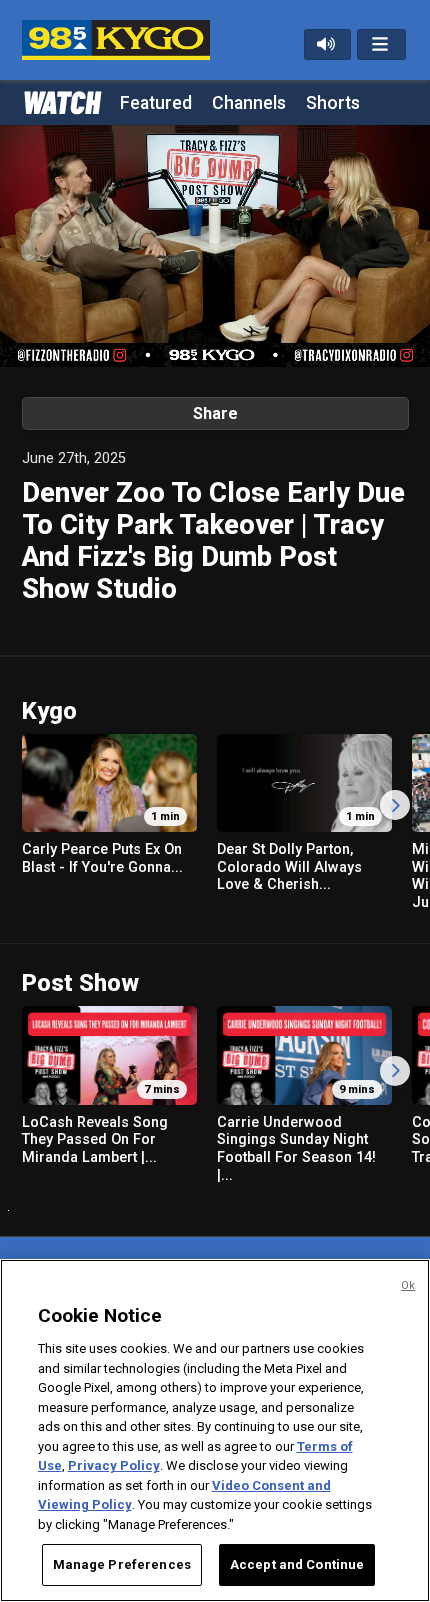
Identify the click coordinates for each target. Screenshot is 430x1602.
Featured (156, 103)
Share (215, 413)
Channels (249, 103)
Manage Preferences (122, 1564)
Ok (408, 1285)
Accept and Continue (297, 1564)
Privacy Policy (114, 1465)
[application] (215, 246)
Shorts (333, 103)
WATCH (61, 101)
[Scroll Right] (395, 805)
